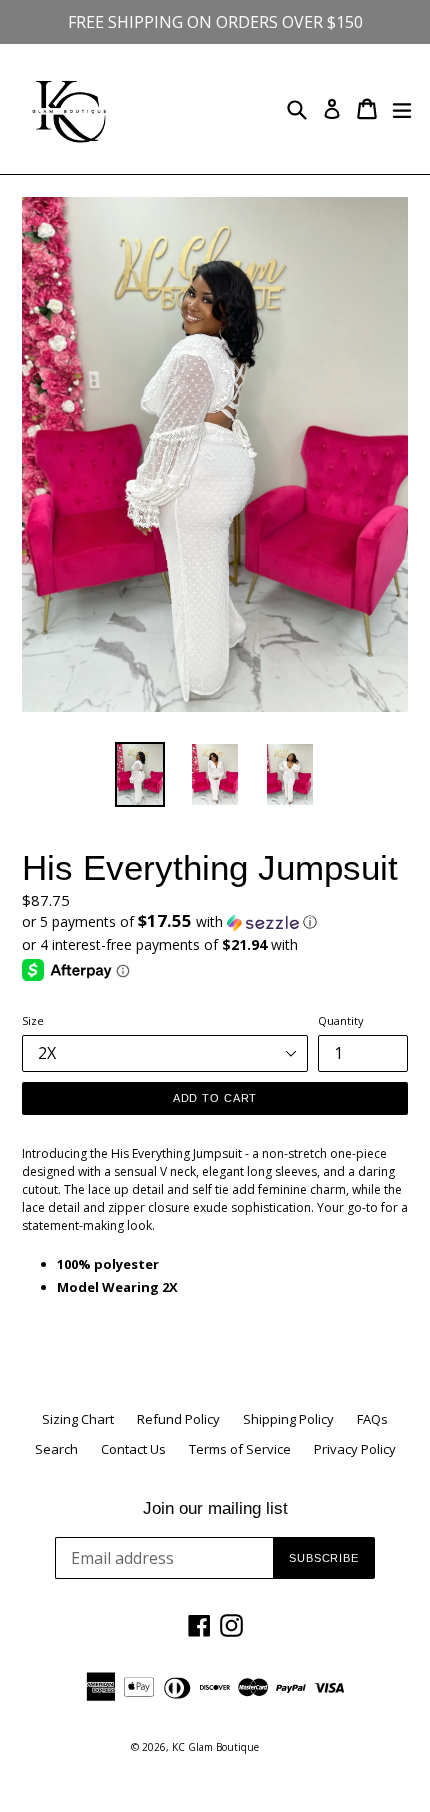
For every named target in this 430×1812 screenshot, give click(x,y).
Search (56, 1449)
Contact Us (133, 1449)
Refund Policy (178, 1419)
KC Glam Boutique (215, 1747)
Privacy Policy (355, 1449)
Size (33, 1020)
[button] (215, 922)
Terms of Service (240, 1449)
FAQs (372, 1419)
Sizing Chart (78, 1419)
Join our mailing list (215, 1508)
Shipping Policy (288, 1419)
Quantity (341, 1020)
